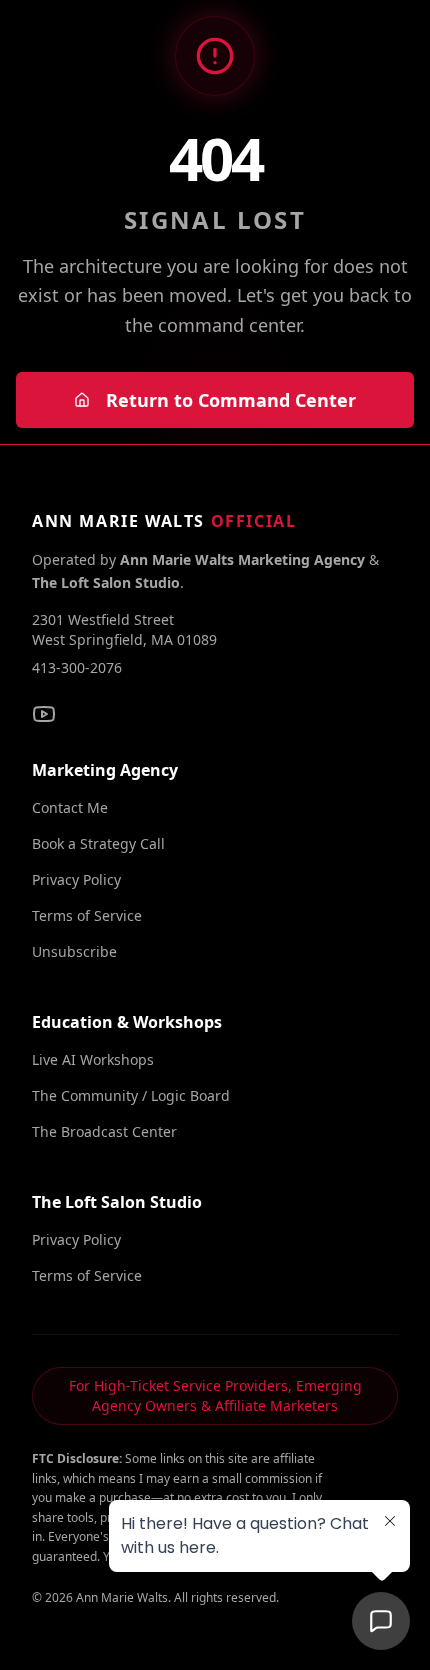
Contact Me (70, 807)
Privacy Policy (76, 879)
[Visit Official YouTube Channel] (44, 714)
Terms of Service (87, 915)
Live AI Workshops (93, 1059)
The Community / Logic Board (131, 1095)
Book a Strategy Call (98, 843)
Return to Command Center (231, 400)
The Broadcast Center (104, 1131)
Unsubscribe (74, 951)
